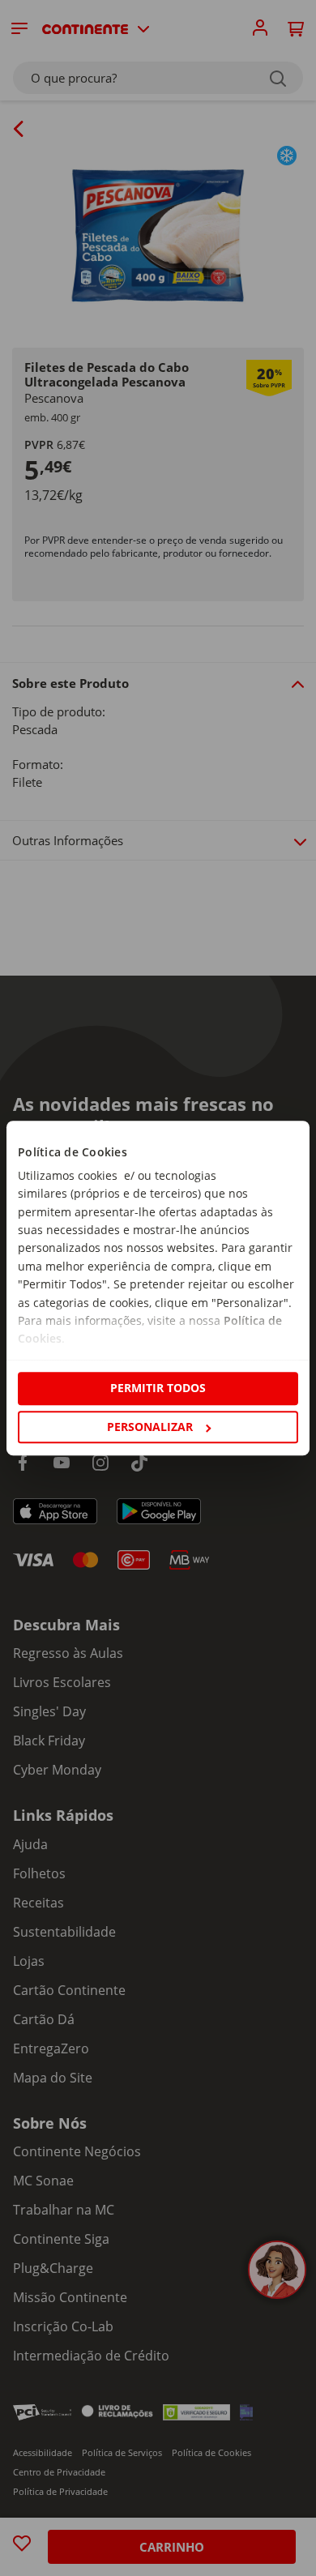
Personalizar (150, 1427)
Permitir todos (158, 1388)
